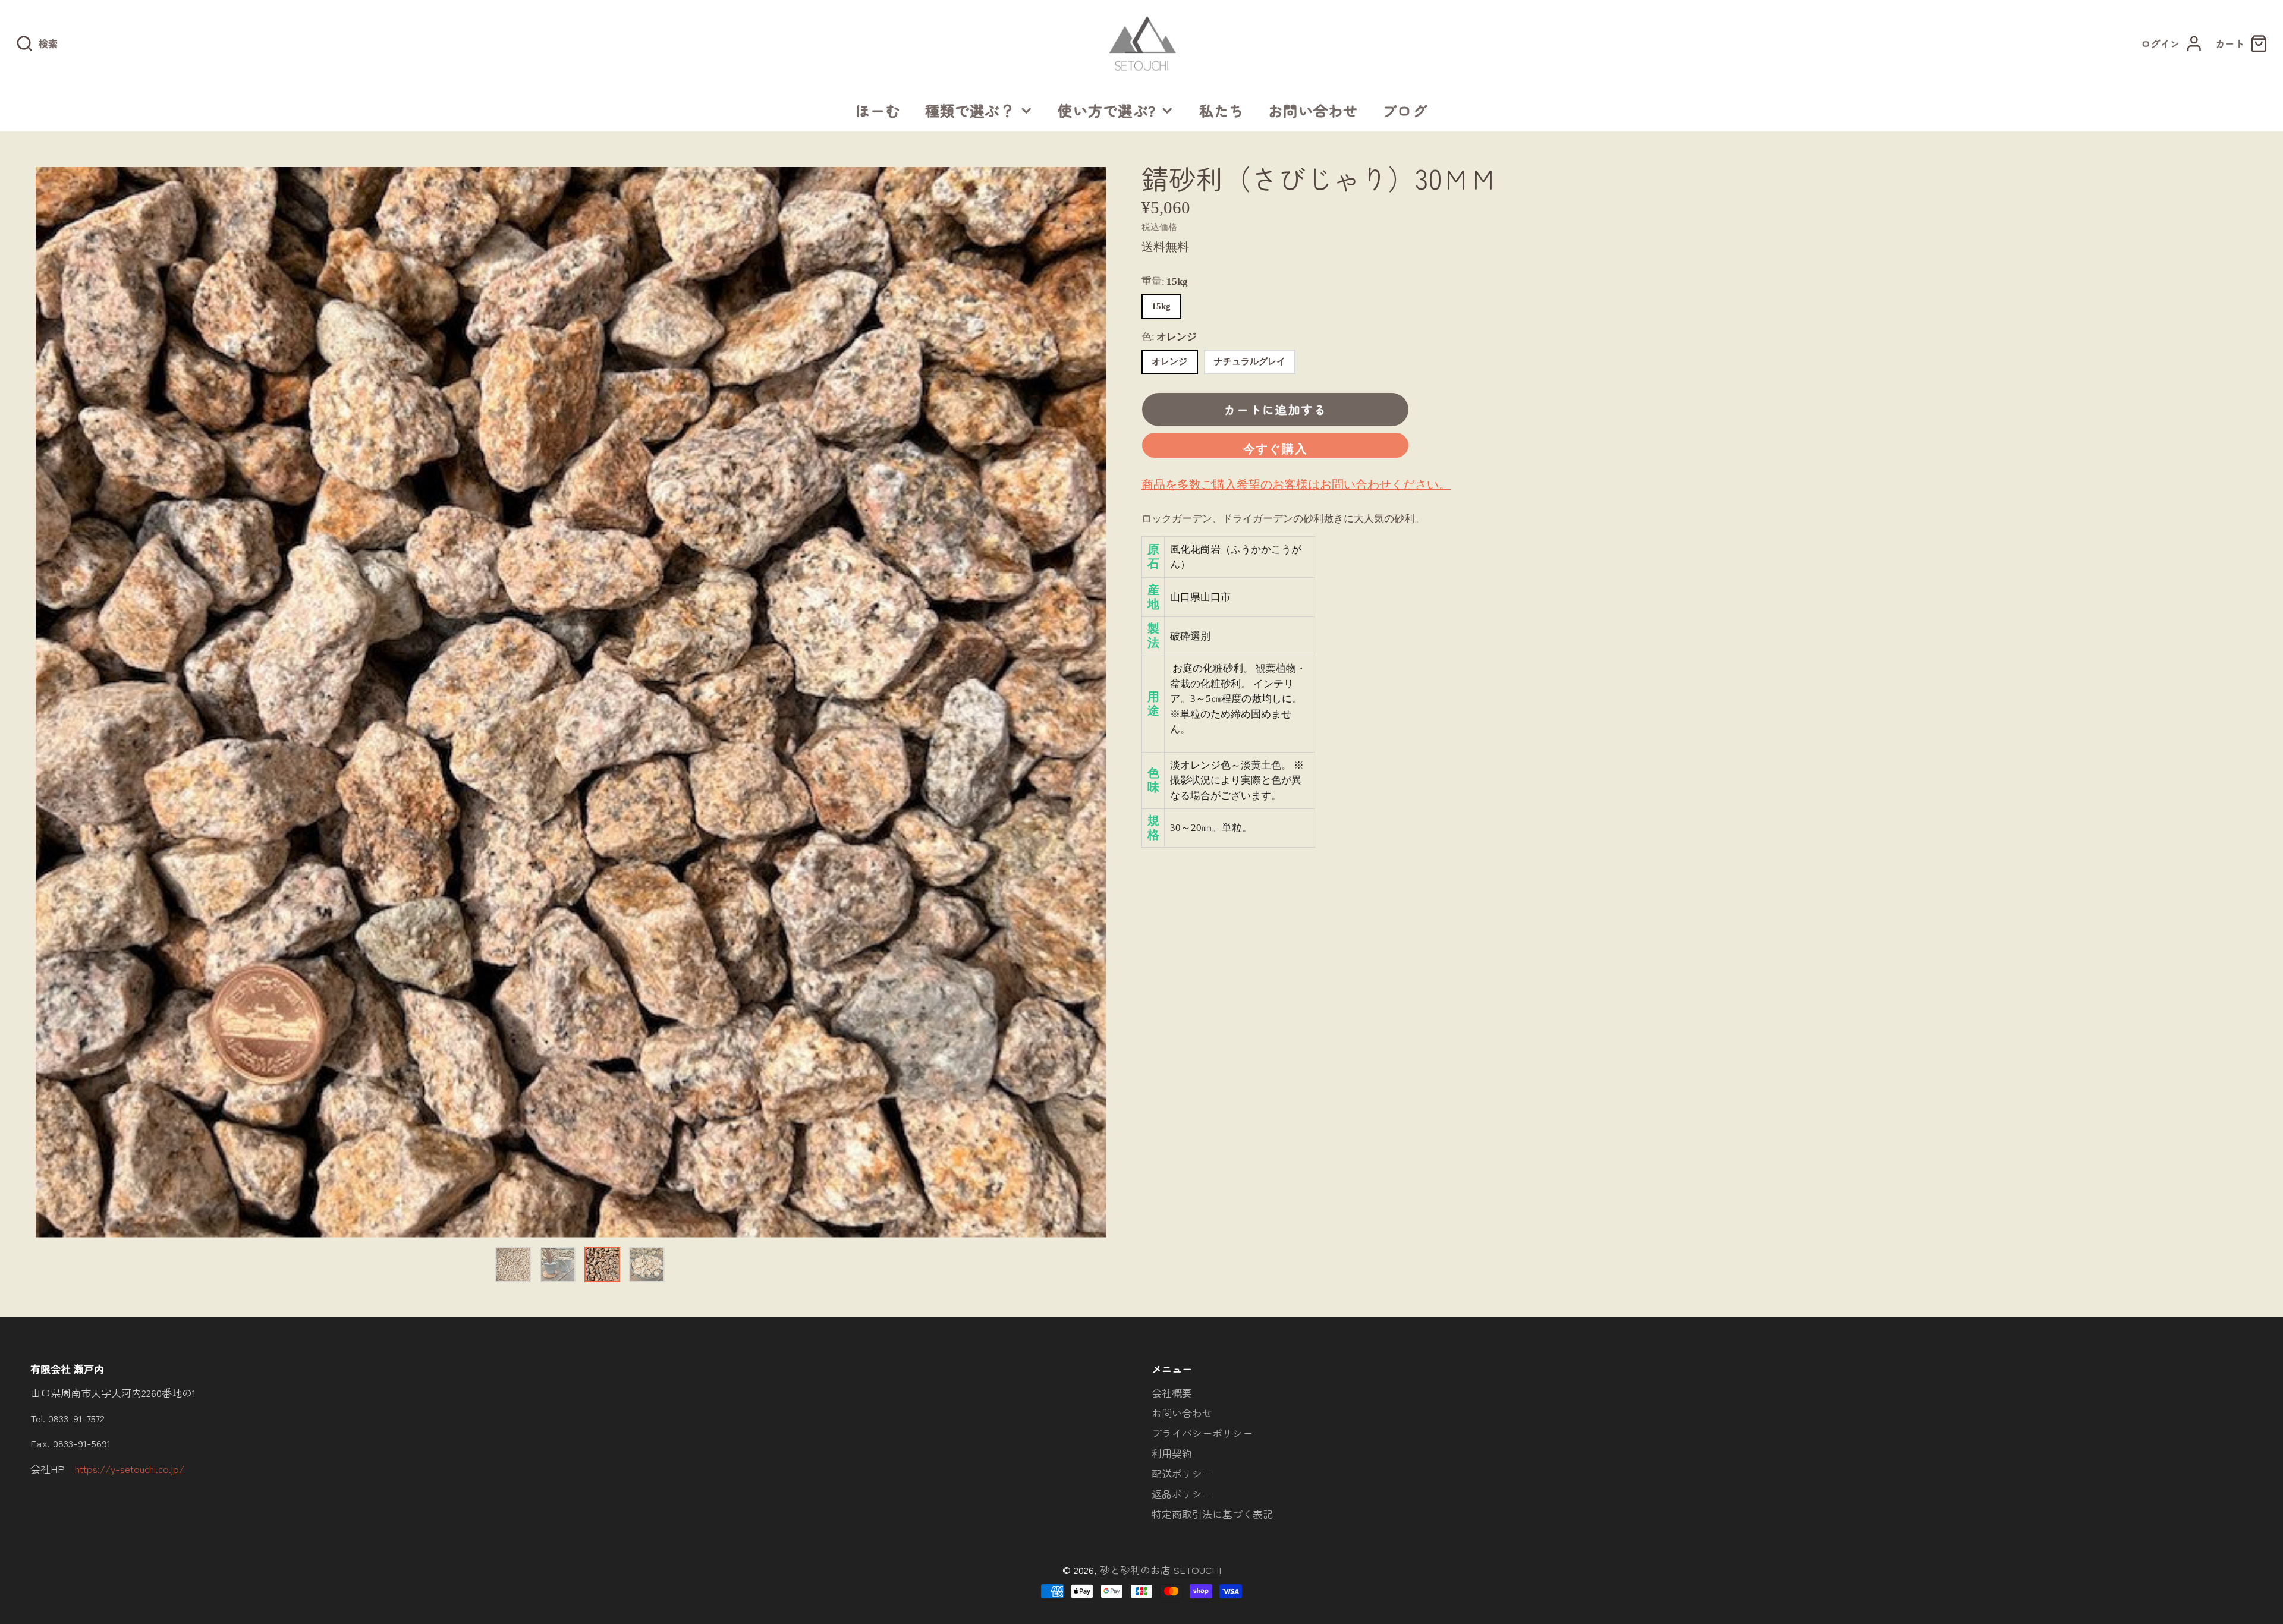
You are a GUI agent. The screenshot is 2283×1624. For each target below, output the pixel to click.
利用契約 (1172, 1453)
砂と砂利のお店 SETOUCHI (1161, 1570)
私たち (1222, 110)
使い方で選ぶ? (1107, 110)
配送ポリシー (1182, 1473)
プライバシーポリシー (1202, 1433)
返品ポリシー (1182, 1494)
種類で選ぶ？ (970, 110)
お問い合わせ (1313, 110)
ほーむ (878, 110)
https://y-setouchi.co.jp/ (130, 1469)
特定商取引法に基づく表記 (1212, 1514)
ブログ (1405, 110)
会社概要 (1172, 1392)
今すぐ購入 (1276, 449)
